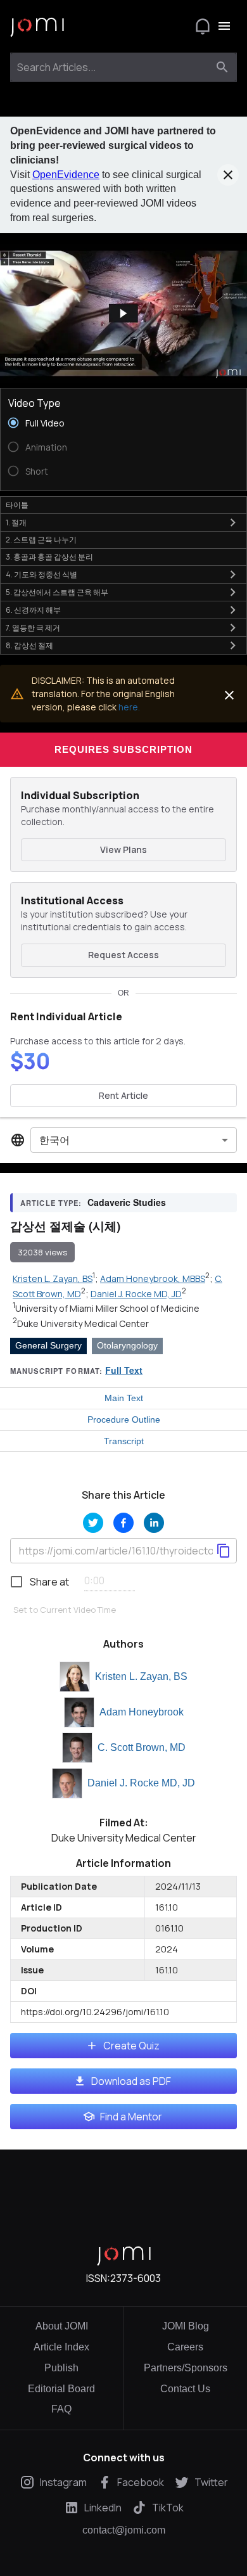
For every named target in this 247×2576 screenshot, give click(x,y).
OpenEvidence (66, 175)
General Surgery (48, 1345)
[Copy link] (224, 1551)
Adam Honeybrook (142, 1712)
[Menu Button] (224, 26)
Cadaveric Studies (127, 1202)
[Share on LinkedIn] (154, 1523)
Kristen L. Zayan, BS (141, 1676)
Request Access (123, 955)
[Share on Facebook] (123, 1523)
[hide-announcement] (228, 175)
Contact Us (185, 2389)
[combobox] (112, 67)
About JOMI (62, 2326)
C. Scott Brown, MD (142, 1747)
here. (129, 707)
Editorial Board (61, 2389)
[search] (222, 67)
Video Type (35, 403)
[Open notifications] (203, 26)
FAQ (61, 2409)
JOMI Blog (186, 2326)
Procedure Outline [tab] (124, 1419)
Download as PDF (131, 2081)
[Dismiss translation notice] (229, 695)
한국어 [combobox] (54, 1140)
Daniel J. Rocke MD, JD (141, 1783)
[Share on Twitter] (93, 1523)
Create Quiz (131, 2046)
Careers (185, 2347)
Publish (61, 2368)
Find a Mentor (131, 2117)
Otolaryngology (127, 1345)
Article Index (61, 2347)
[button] (123, 313)
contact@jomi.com (124, 2530)
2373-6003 (136, 2278)
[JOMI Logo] (37, 26)
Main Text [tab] (124, 1398)
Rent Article (123, 1095)
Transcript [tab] (124, 1441)
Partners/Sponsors (186, 2368)
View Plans (123, 849)
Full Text (124, 1370)
